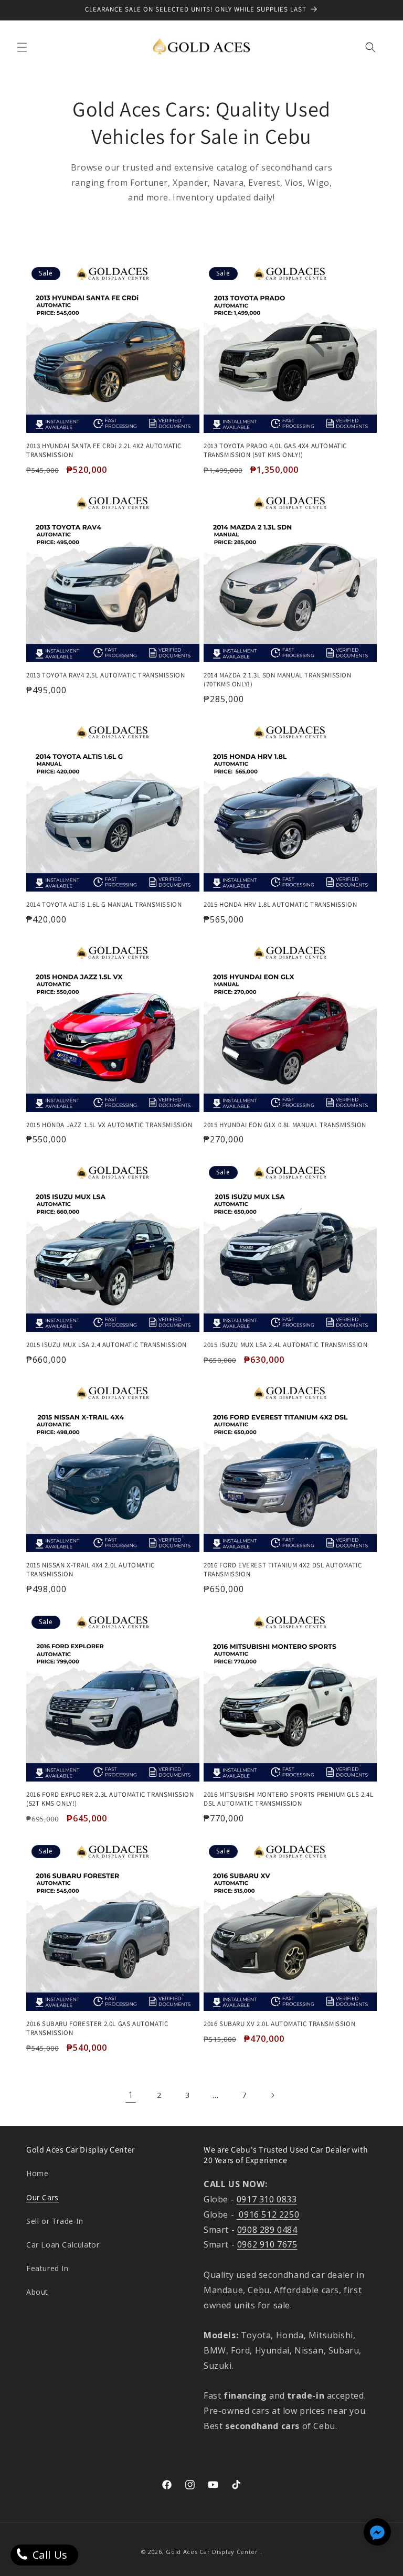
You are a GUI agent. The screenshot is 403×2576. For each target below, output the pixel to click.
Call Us (49, 2555)
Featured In (47, 2268)
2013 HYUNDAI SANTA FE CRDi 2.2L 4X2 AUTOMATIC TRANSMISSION (104, 450)
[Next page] (272, 2095)
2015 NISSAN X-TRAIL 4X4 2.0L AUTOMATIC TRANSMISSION (91, 1570)
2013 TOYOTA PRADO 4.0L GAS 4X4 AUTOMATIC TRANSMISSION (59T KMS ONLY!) (275, 450)
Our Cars (43, 2197)
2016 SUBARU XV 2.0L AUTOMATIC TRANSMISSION (279, 2024)
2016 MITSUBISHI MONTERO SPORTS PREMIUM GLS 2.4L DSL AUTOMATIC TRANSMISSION (288, 1799)
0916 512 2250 (268, 2214)
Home (37, 2173)
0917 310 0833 (267, 2199)
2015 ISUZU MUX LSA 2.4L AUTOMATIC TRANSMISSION (286, 1345)
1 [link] (131, 2095)
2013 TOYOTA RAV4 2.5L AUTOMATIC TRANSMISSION (105, 675)
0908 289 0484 (267, 2230)
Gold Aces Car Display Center (212, 2552)
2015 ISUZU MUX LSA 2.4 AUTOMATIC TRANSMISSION (107, 1345)
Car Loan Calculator (63, 2245)
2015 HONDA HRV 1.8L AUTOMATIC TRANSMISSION (280, 905)
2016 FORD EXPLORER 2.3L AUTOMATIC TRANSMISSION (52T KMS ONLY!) (110, 1799)
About (37, 2292)
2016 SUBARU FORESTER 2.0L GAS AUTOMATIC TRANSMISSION (97, 2028)
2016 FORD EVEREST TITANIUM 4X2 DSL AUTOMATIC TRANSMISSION (283, 1570)
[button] (22, 47)
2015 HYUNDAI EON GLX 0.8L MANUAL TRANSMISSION (285, 1125)
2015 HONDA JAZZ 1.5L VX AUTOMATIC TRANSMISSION (109, 1125)
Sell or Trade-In (55, 2221)
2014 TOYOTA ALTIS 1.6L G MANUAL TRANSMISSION (104, 905)
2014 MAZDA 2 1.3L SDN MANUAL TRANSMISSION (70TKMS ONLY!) (278, 680)
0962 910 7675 (267, 2244)
